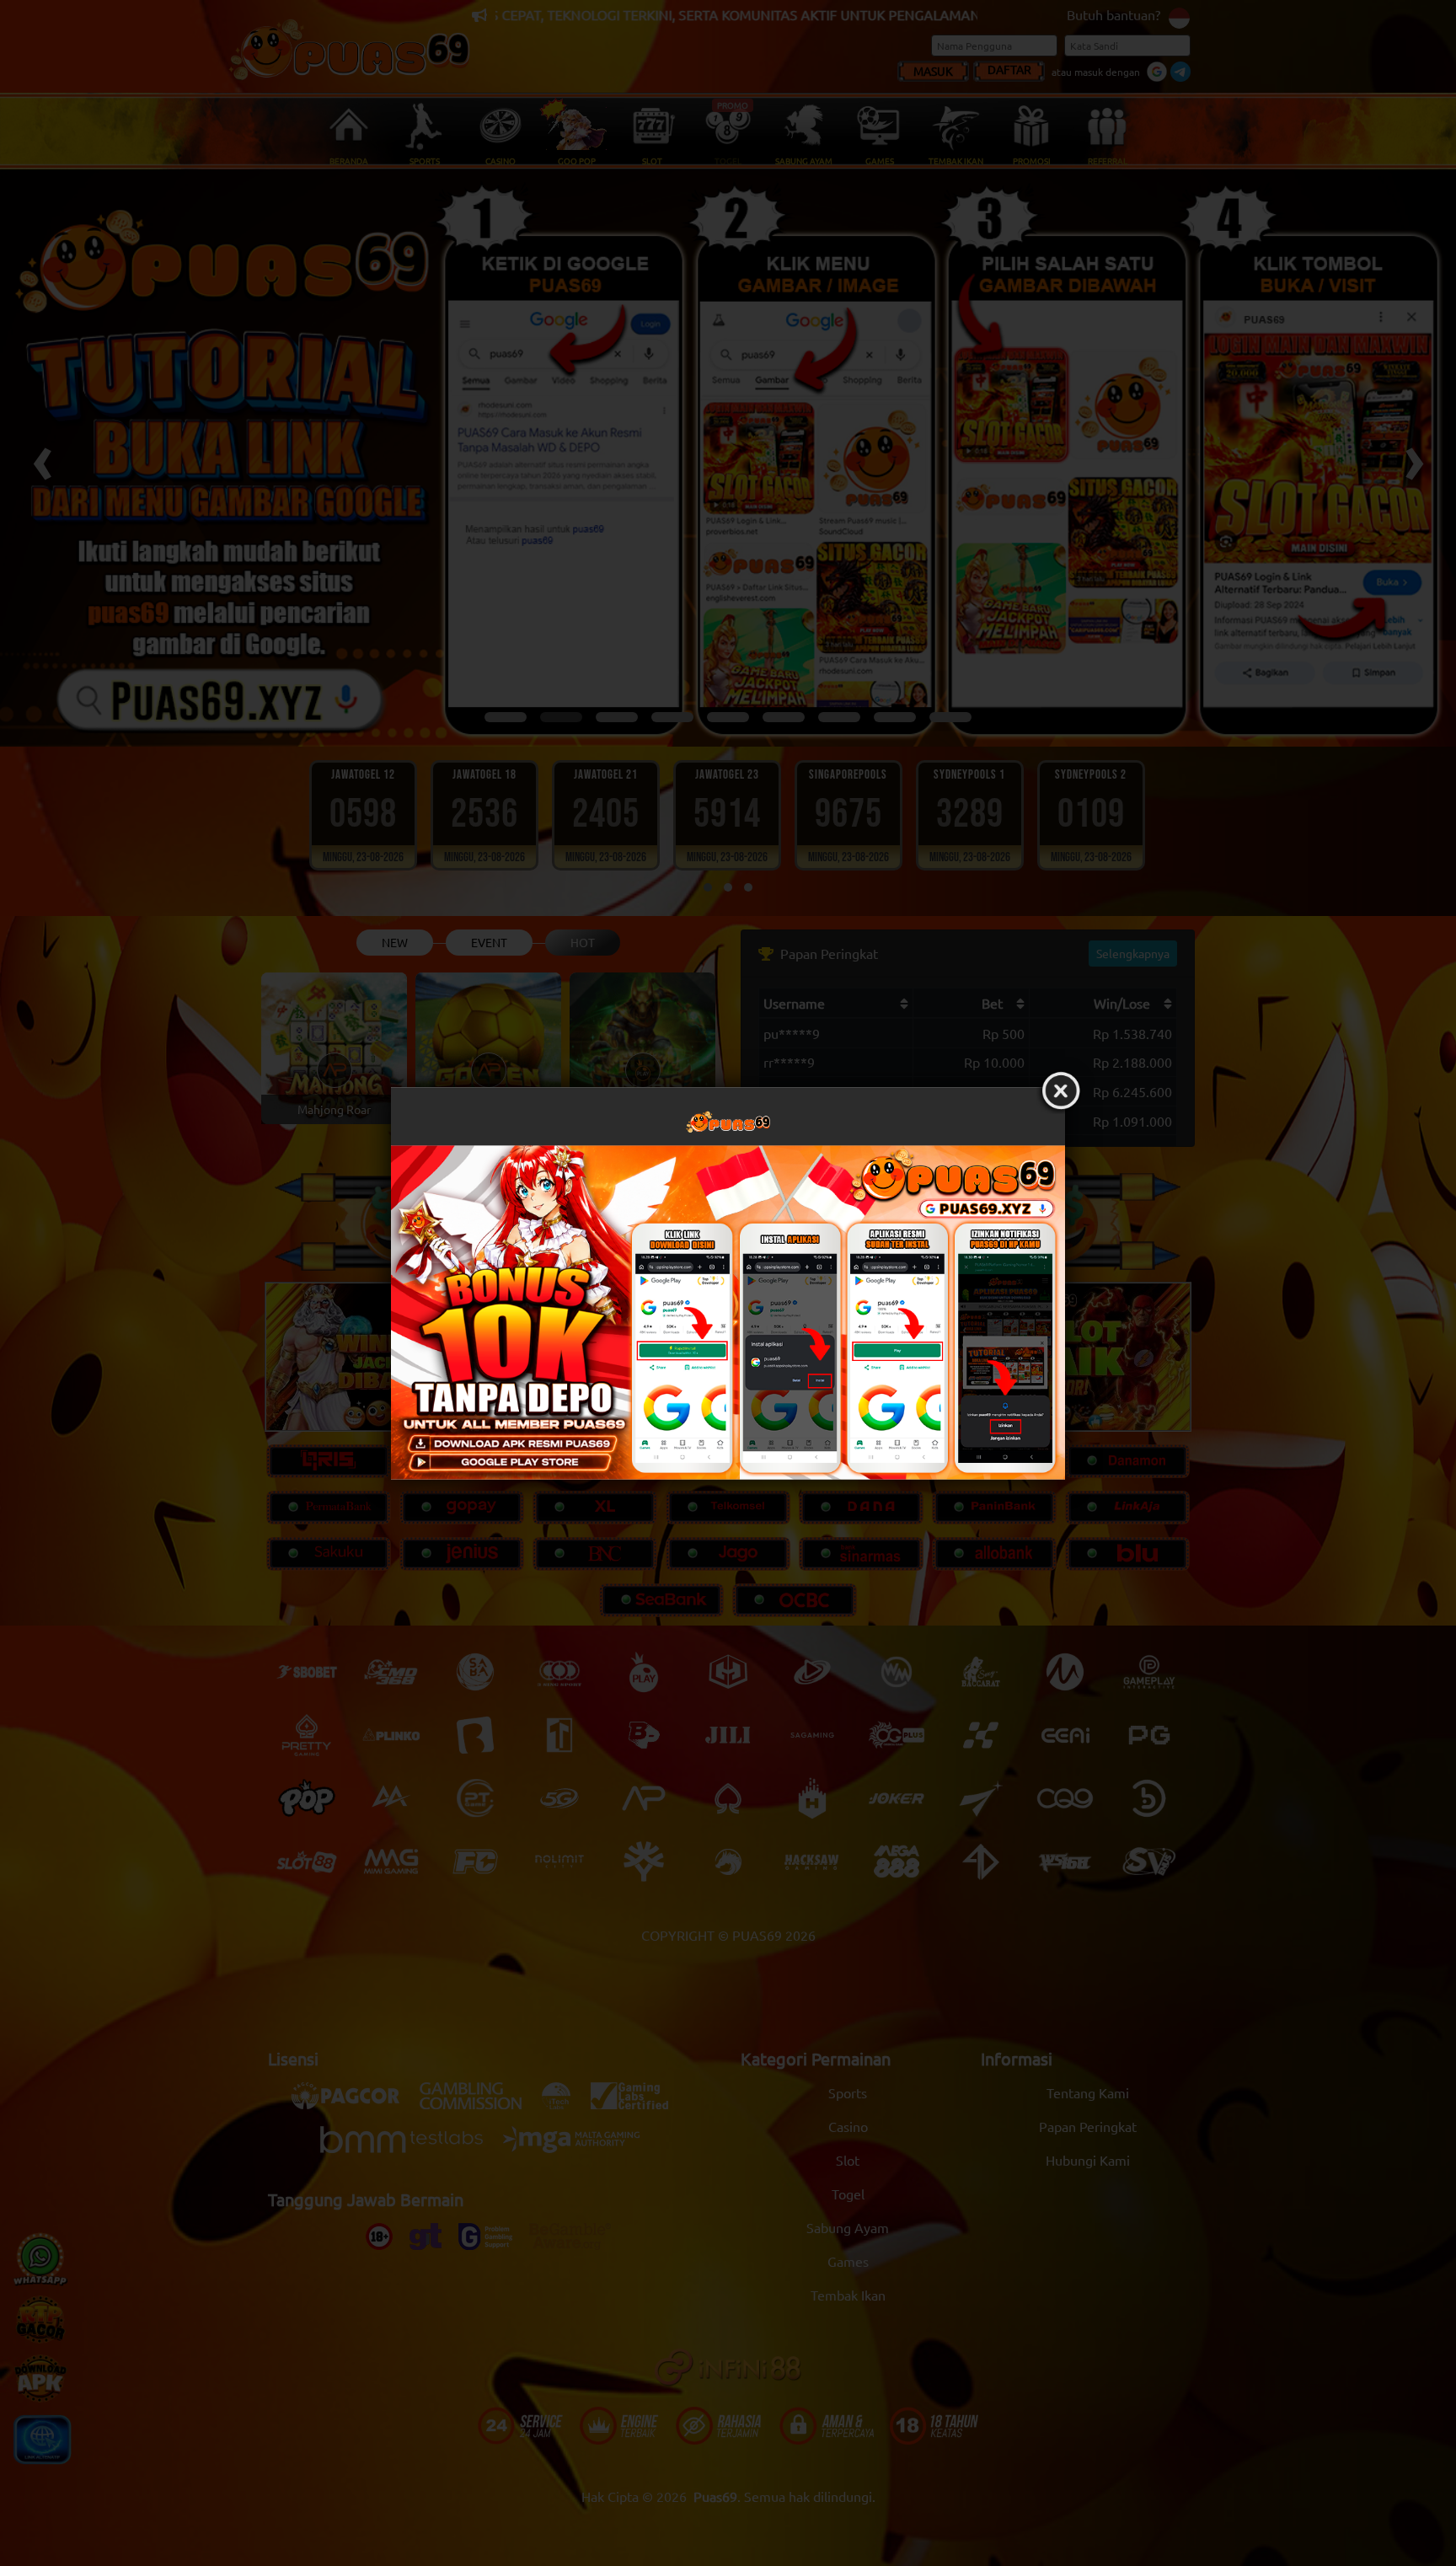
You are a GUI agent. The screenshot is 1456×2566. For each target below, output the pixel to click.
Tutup (1061, 1091)
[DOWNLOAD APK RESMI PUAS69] (728, 1312)
